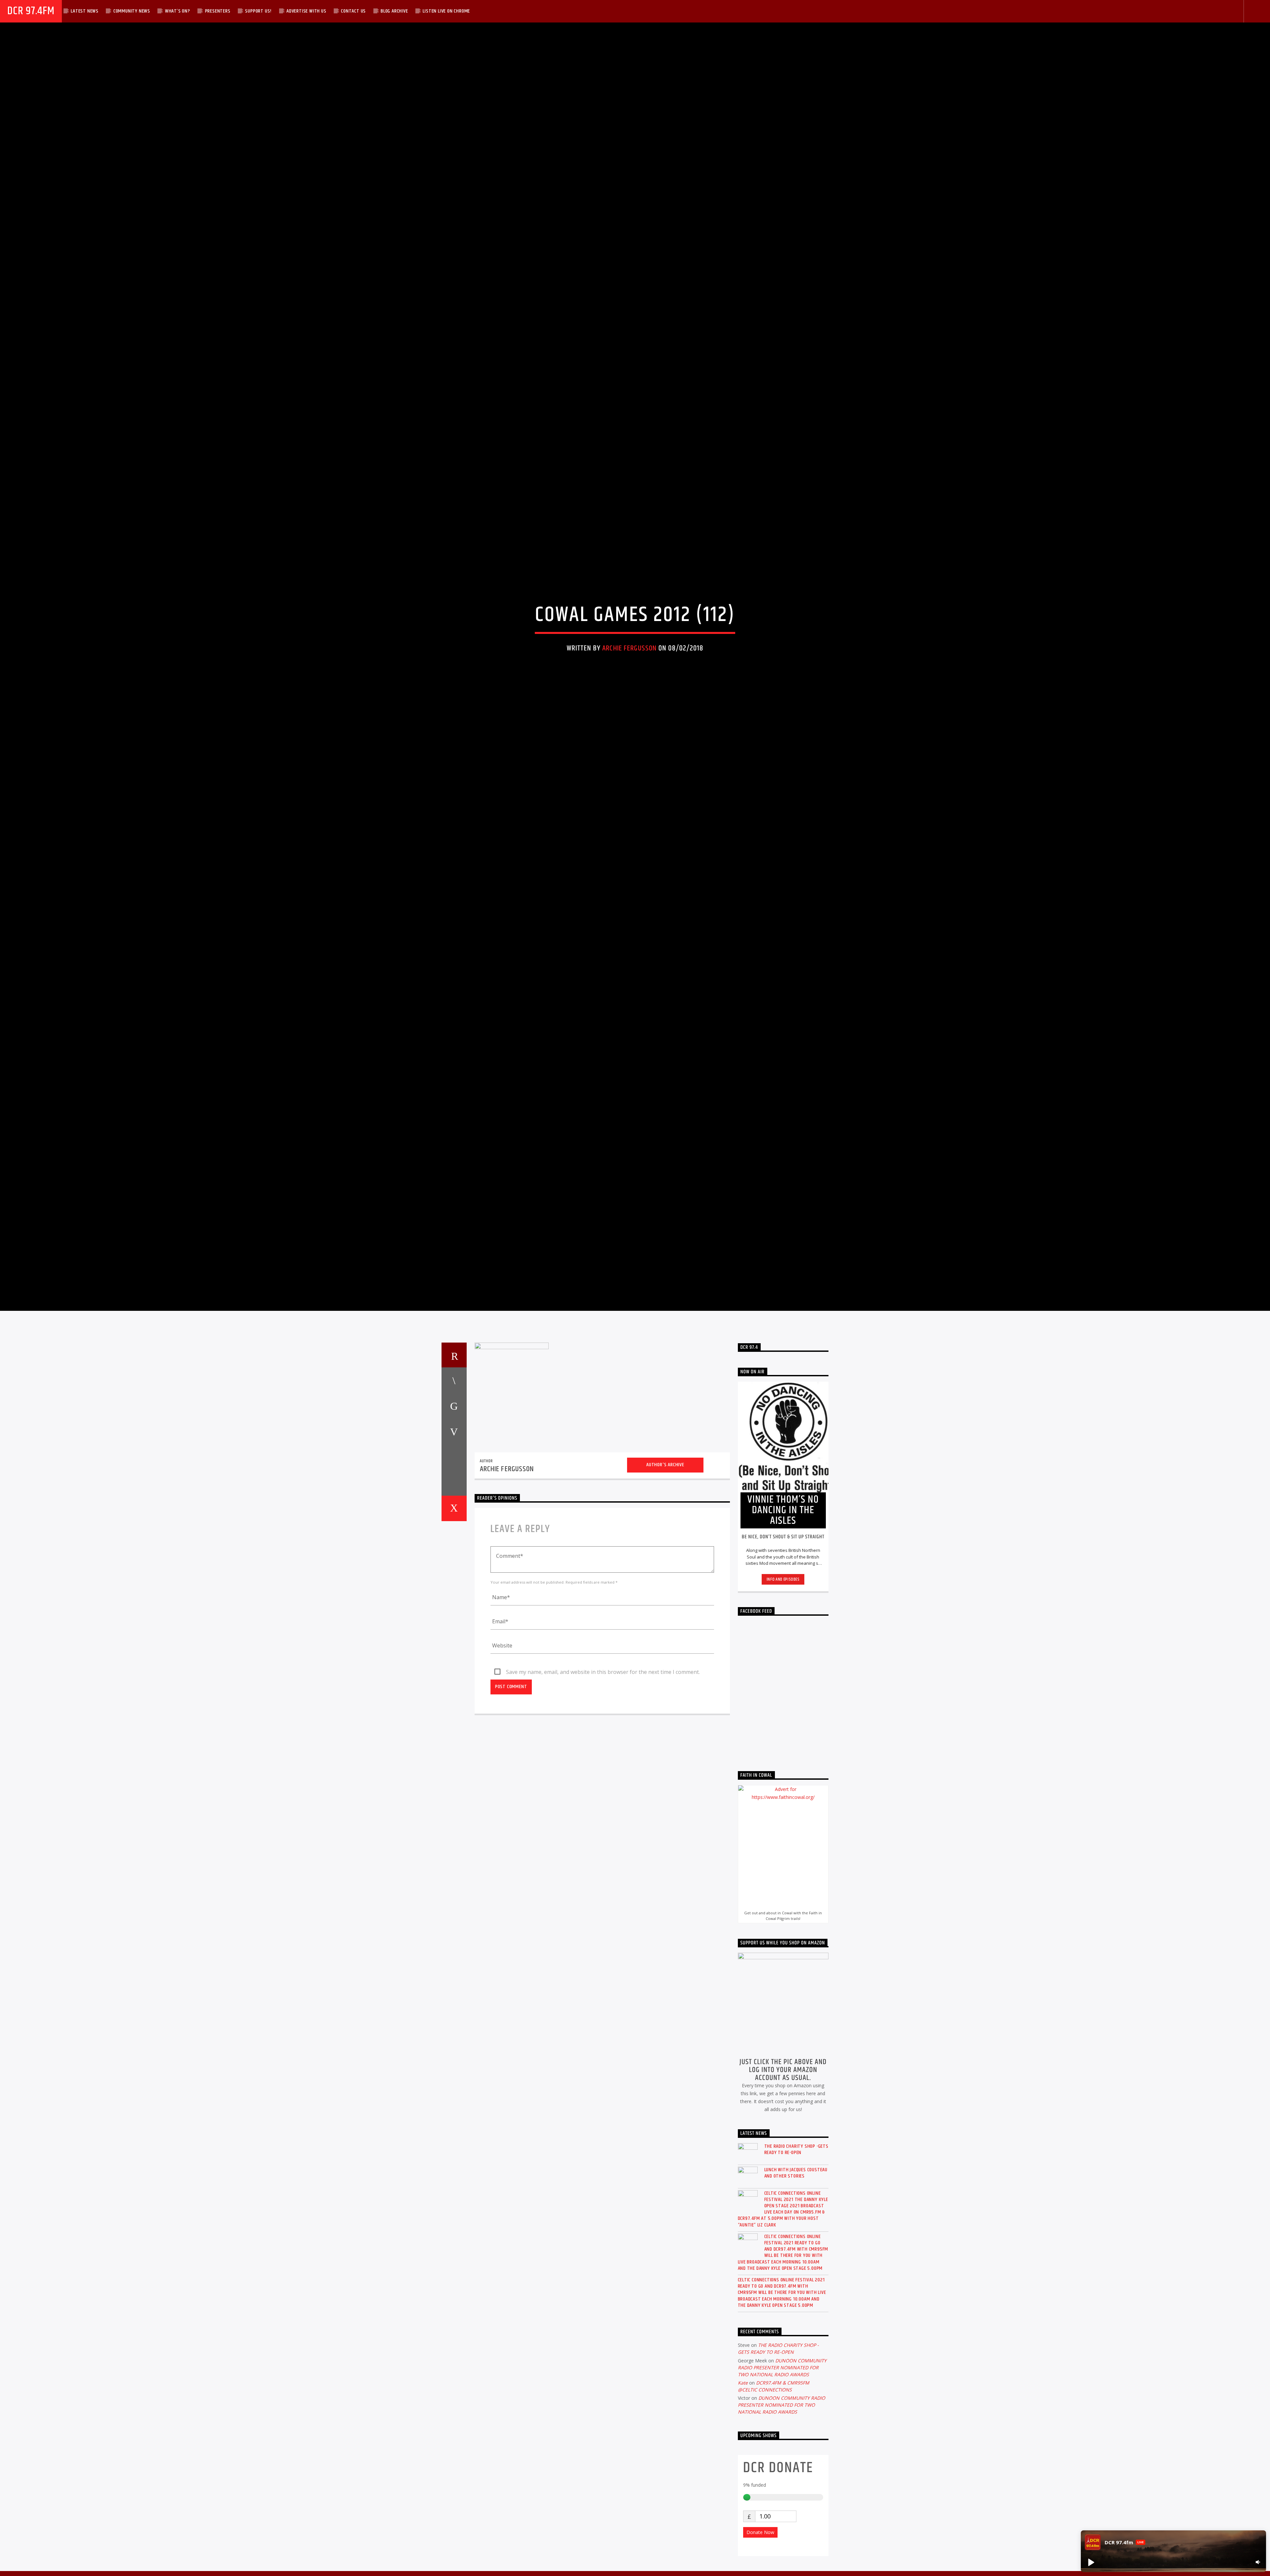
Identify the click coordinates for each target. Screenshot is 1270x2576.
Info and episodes (783, 1696)
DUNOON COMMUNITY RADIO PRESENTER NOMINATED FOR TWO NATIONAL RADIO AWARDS (782, 2484)
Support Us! (258, 11)
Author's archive (665, 1581)
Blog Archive (394, 11)
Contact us (353, 11)
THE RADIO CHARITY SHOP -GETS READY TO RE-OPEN (796, 2266)
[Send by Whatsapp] (454, 1599)
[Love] (454, 1625)
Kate (743, 2499)
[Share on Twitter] (454, 1522)
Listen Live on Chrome (446, 11)
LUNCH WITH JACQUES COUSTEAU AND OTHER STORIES (796, 2289)
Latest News (85, 11)
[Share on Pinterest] (454, 1548)
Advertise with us (306, 11)
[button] (1091, 2562)
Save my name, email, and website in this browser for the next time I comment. (603, 1789)
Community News (132, 11)
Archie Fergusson (629, 702)
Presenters (218, 11)
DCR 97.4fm (31, 11)
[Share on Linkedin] (454, 1574)
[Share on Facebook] (454, 1497)
